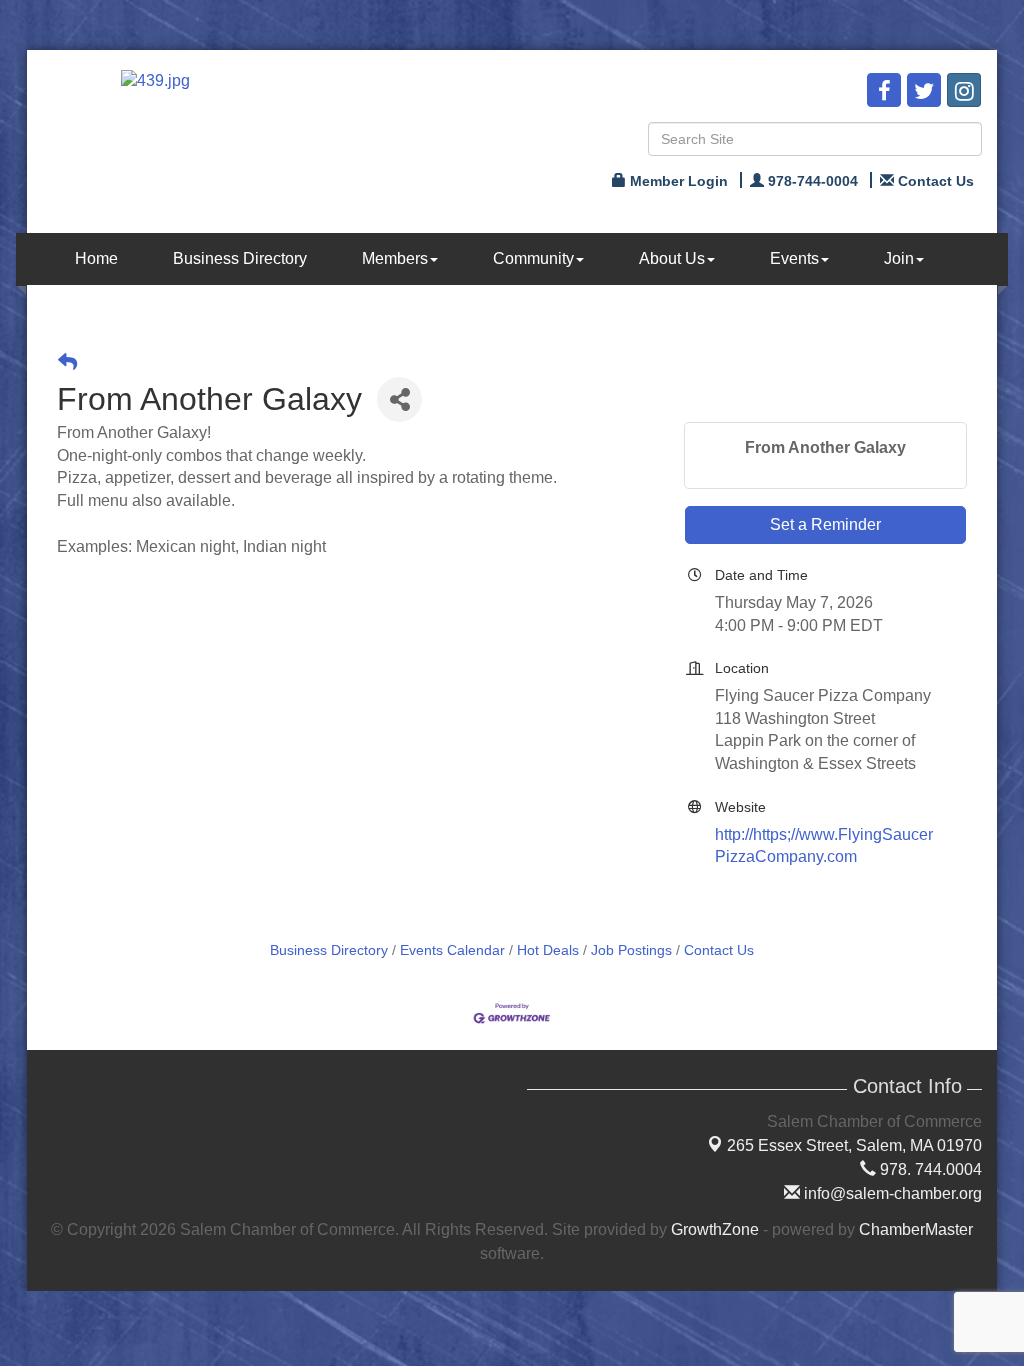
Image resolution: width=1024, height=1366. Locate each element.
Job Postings (631, 950)
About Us (672, 258)
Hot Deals (548, 950)
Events (794, 258)
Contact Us (719, 950)
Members (395, 258)
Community (533, 258)
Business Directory (240, 258)
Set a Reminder (825, 524)
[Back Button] (67, 362)
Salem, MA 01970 (854, 1145)
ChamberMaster (916, 1229)
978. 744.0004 (929, 1169)
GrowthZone (715, 1229)
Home (96, 258)
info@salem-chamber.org (891, 1193)
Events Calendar (452, 950)
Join (899, 258)
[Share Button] (399, 399)
